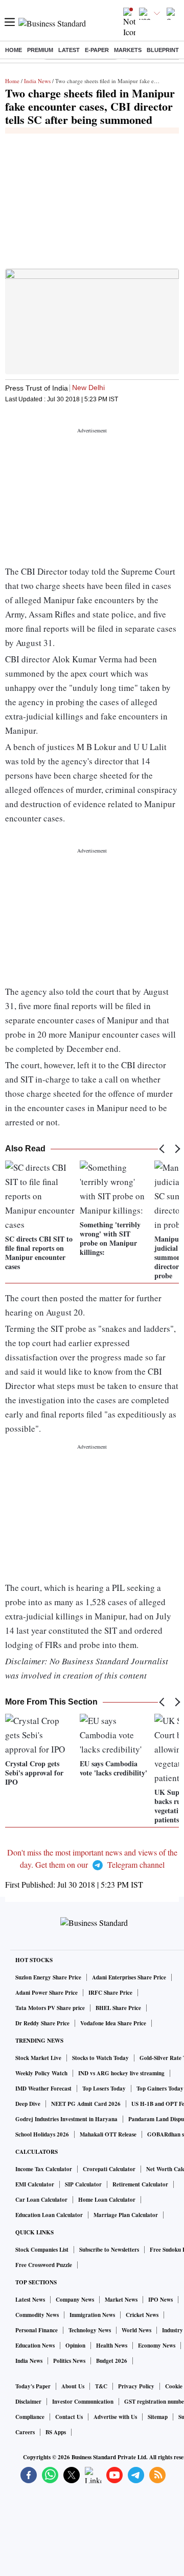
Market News (121, 2300)
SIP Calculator (83, 2184)
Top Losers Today (104, 2089)
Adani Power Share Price (47, 1993)
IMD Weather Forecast (43, 2089)
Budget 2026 (112, 2361)
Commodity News (37, 2315)
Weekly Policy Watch (41, 2073)
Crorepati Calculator (109, 2169)
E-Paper (97, 50)
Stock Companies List (42, 2250)
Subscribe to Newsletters (109, 2250)
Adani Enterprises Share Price (129, 1977)
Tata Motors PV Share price (50, 2008)
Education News (35, 2346)
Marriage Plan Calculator (126, 2215)
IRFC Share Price (110, 1993)
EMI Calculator (35, 2184)
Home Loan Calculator (107, 2200)
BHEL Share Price (118, 2008)
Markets (128, 50)
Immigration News (92, 2315)
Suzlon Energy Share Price (48, 1977)
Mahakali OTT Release (108, 2134)
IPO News (160, 2300)
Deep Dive (28, 2104)
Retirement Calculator (140, 2184)
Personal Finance (37, 2330)
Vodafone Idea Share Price (113, 2023)
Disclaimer (28, 2402)
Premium (40, 50)
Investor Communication (83, 2402)
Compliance (30, 2417)
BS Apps (56, 2432)
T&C (101, 2386)
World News (136, 2330)
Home (14, 50)
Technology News (90, 2330)
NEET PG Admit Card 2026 (86, 2104)
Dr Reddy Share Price (42, 2023)
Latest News (30, 2300)
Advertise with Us (115, 2417)
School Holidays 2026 (42, 2134)
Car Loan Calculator (41, 2200)
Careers (25, 2432)
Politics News (69, 2361)
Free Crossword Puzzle (44, 2265)
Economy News (157, 2346)
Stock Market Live (38, 2058)
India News (37, 81)
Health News (112, 2346)
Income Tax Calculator (44, 2169)
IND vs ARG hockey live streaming (121, 2073)
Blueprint (163, 50)
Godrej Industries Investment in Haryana (66, 2119)
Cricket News (142, 2315)
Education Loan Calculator (49, 2215)
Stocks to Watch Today (100, 2058)
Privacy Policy (136, 2386)
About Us (73, 2386)
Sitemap (158, 2417)
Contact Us (69, 2417)
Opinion (75, 2346)
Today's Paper (33, 2386)
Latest (69, 50)
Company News (75, 2300)
